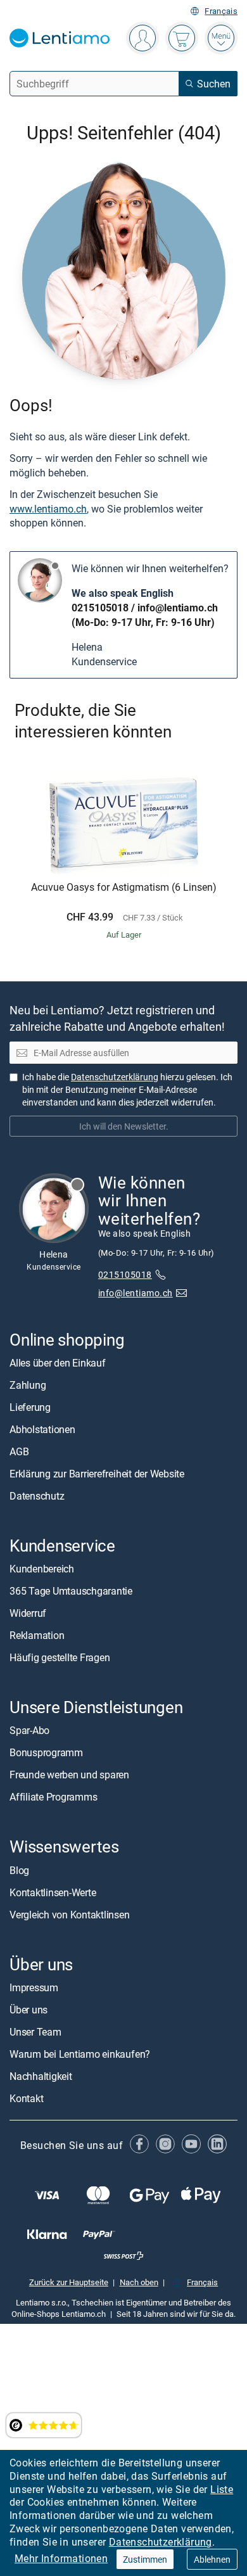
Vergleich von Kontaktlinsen (70, 1914)
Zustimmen (145, 2559)
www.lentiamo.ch (48, 509)
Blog (19, 1870)
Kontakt (26, 2098)
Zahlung (28, 1385)
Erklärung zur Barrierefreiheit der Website (97, 1474)
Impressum (34, 1987)
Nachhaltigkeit (41, 2075)
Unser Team (35, 2031)
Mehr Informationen (61, 2558)
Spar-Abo (29, 1730)
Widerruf (28, 1613)
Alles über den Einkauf (58, 1363)
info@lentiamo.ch (178, 608)
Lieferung (30, 1407)
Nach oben (139, 2282)
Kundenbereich (42, 1569)
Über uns (28, 2009)
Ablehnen (212, 2559)
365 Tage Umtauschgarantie (71, 1591)
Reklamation (37, 1635)
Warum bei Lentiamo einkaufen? (80, 2053)
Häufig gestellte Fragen (60, 1657)
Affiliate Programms (53, 1797)
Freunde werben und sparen (69, 1775)
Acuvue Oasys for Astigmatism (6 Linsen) (124, 888)
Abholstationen (42, 1429)
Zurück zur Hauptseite (69, 2282)
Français (221, 11)
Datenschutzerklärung (161, 2542)
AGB (19, 1451)
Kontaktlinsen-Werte (53, 1892)
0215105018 (100, 608)
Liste (222, 2489)
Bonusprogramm (46, 1752)
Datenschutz (37, 1496)
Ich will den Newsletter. (124, 1126)
